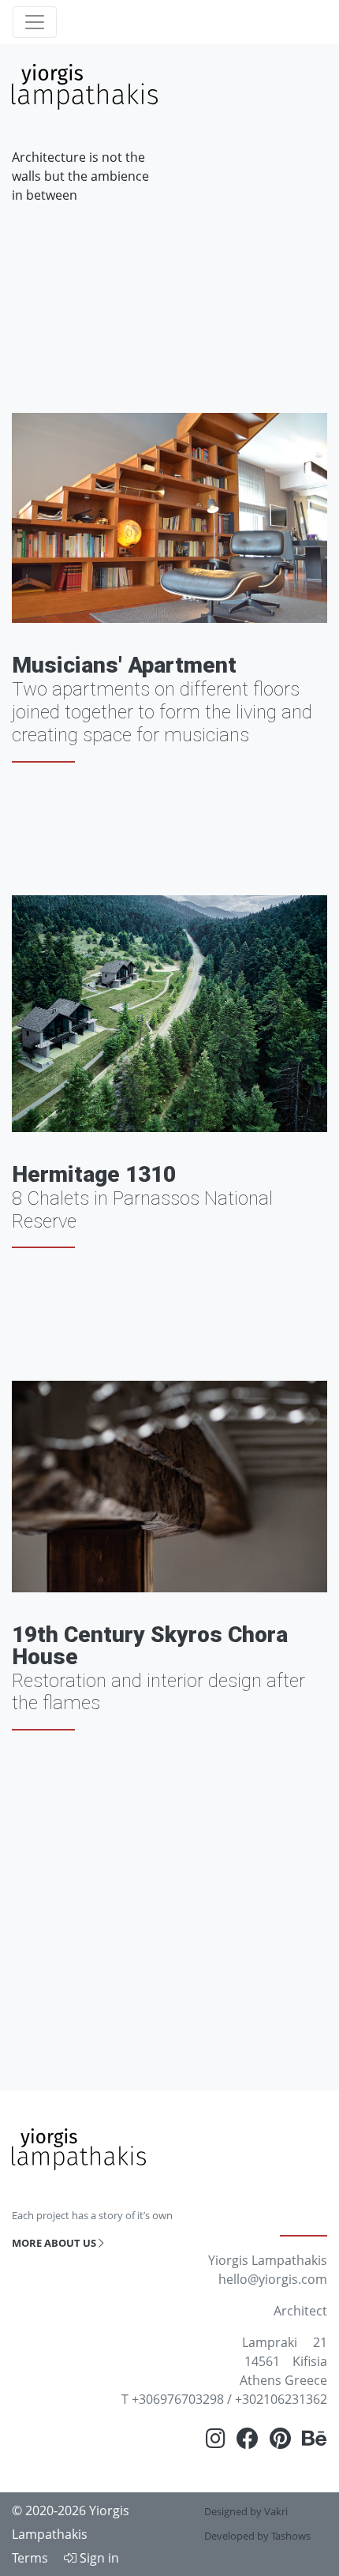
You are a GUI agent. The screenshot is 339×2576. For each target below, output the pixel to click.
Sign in (98, 2558)
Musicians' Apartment (124, 665)
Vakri (276, 2511)
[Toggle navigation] (35, 22)
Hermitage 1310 (94, 1174)
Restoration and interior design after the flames (158, 1692)
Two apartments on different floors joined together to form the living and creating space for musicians (162, 712)
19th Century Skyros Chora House (150, 1646)
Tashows (291, 2536)
